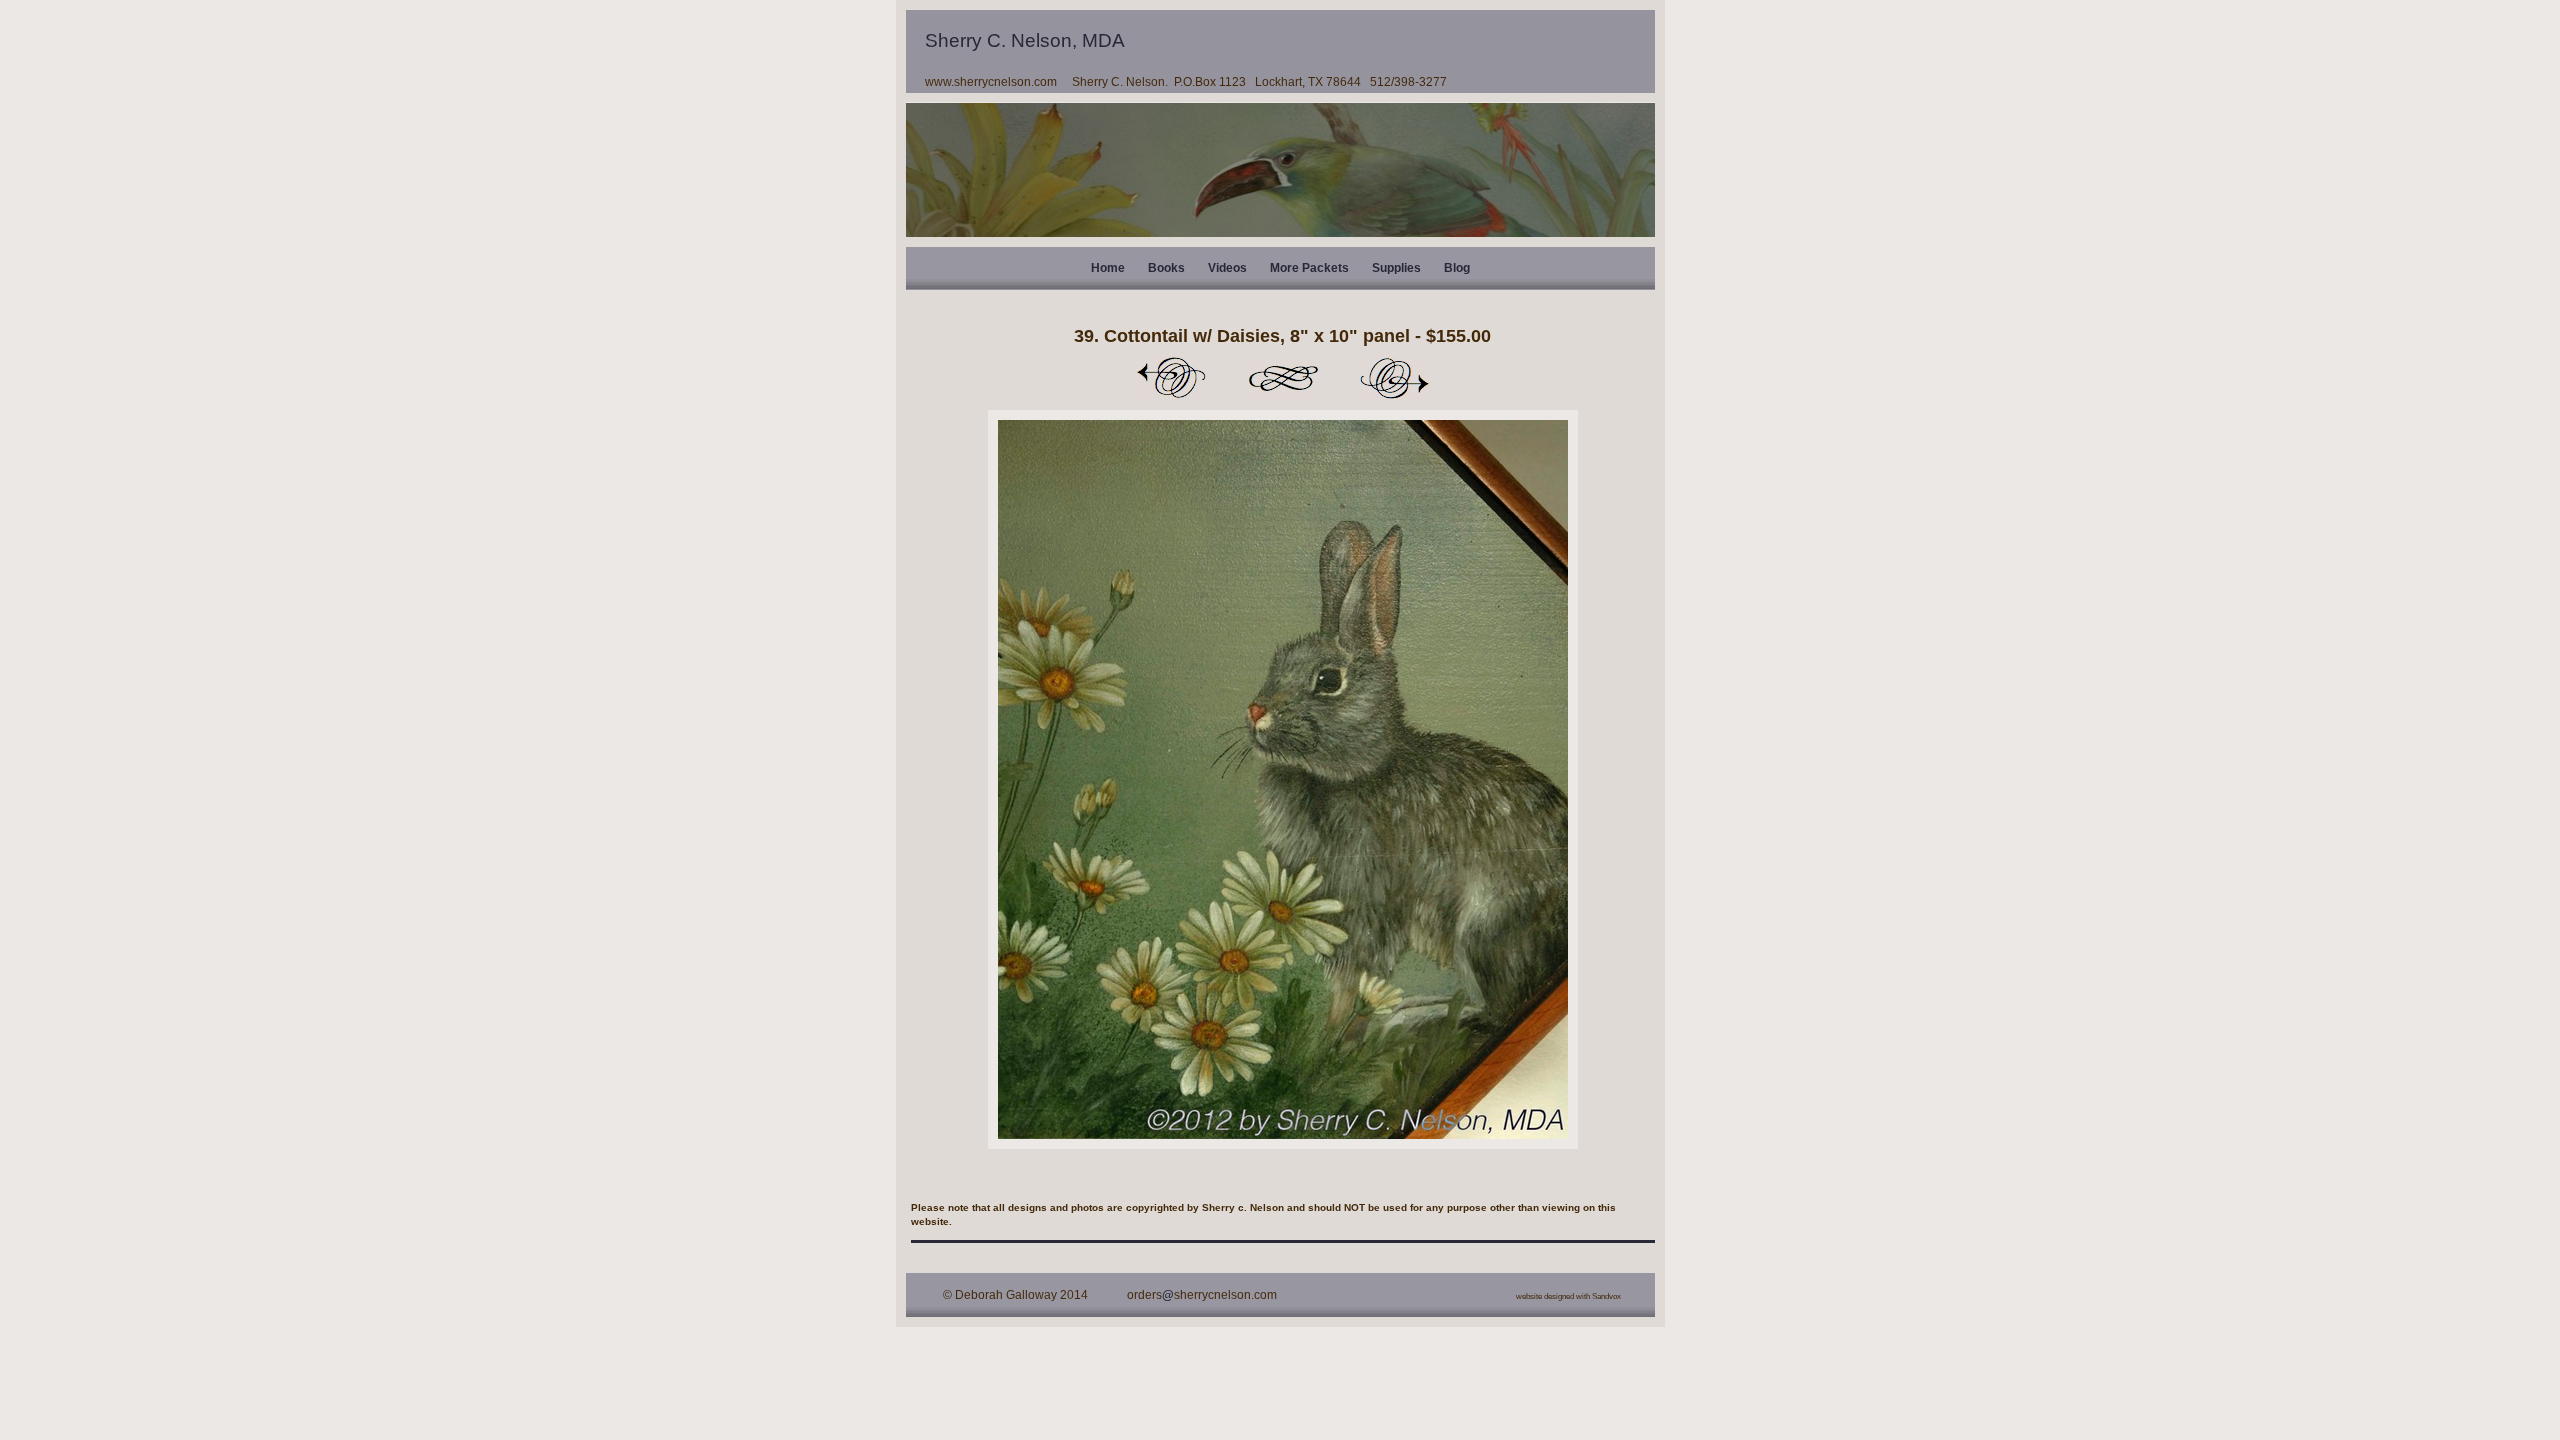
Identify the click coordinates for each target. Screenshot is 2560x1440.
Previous (1171, 378)
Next (1395, 378)
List (1283, 378)
